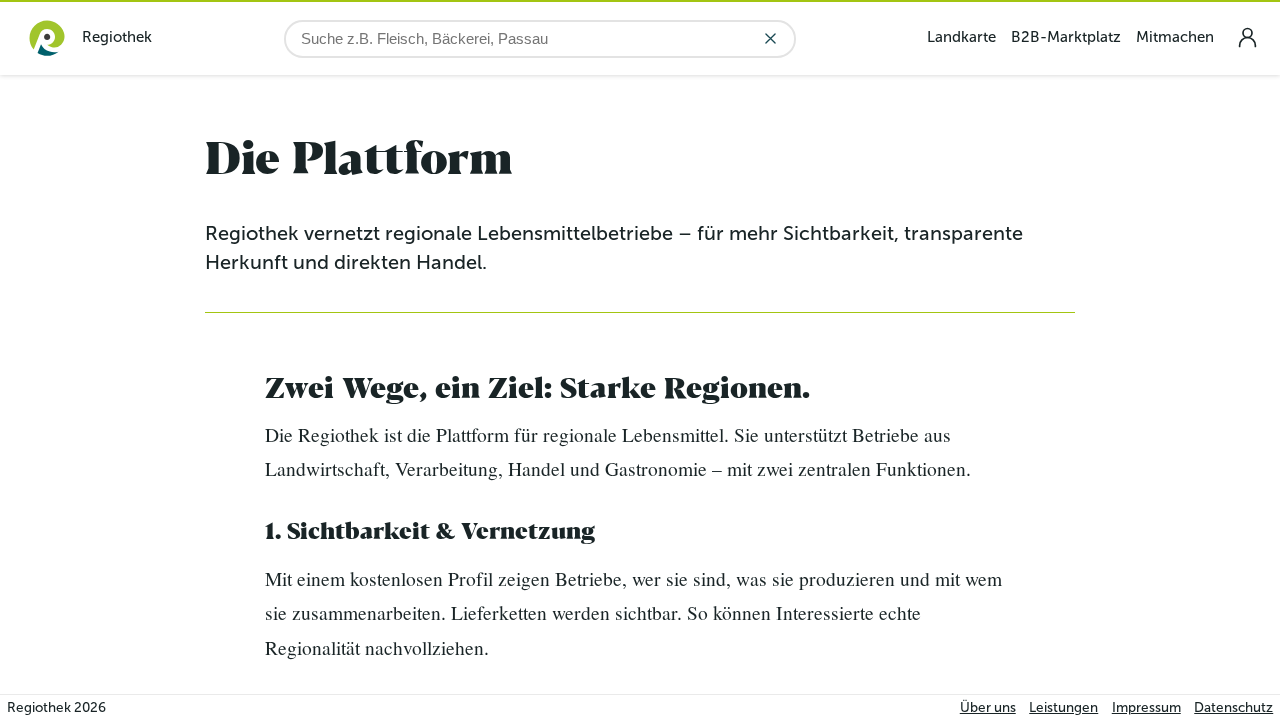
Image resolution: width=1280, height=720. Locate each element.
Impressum (1146, 707)
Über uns (988, 707)
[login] (1247, 37)
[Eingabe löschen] (770, 38)
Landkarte (961, 37)
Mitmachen (1175, 37)
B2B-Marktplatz (1066, 37)
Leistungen (1063, 707)
